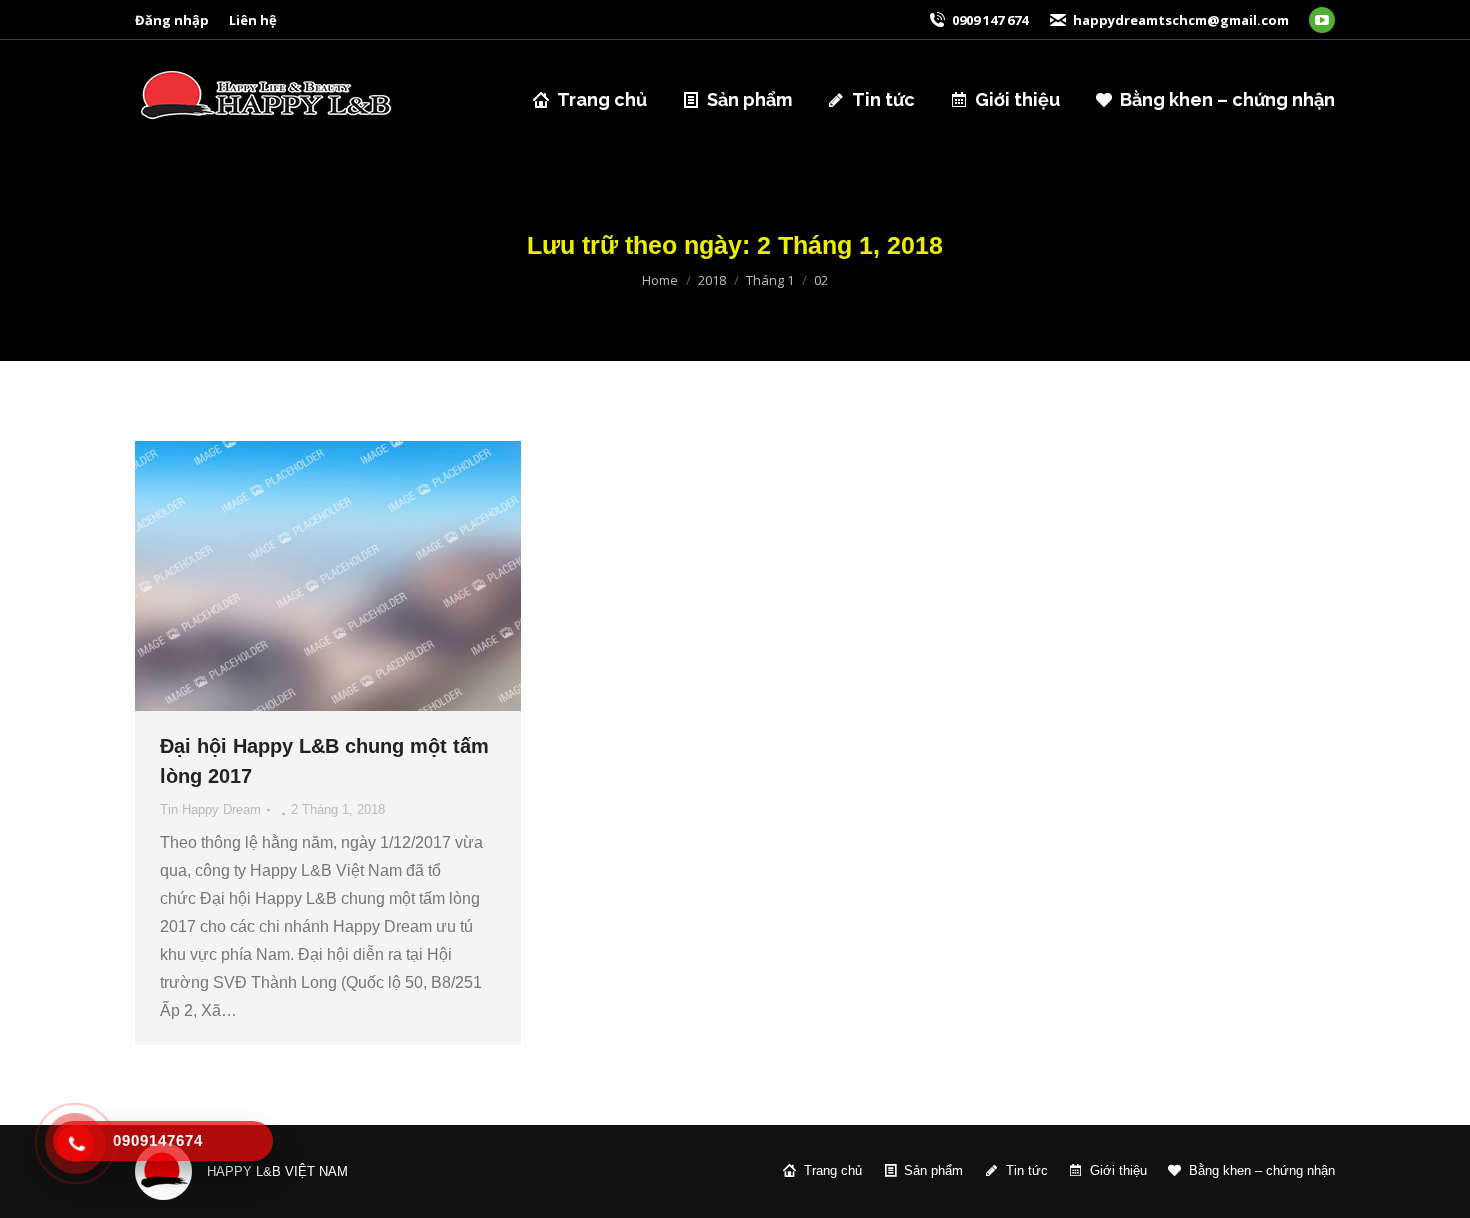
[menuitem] (172, 20)
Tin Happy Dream (210, 809)
